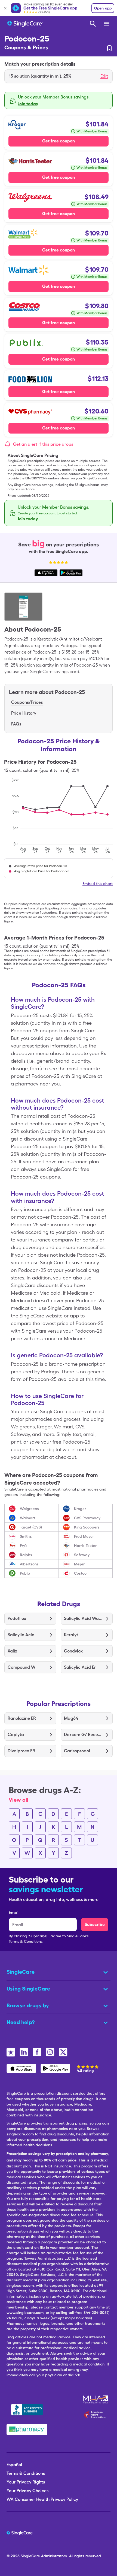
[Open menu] (107, 24)
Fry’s (24, 1546)
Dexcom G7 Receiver (83, 1735)
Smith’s (26, 1536)
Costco (80, 1573)
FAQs (16, 724)
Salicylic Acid (21, 1635)
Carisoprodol (77, 1751)
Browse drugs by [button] (28, 2005)
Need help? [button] (21, 2022)
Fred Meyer (84, 1536)
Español (14, 2465)
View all (19, 1800)
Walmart (27, 1518)
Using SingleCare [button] (28, 1989)
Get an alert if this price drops (43, 444)
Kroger (80, 1509)
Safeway (82, 1555)
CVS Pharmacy (87, 1518)
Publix (25, 1573)
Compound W (21, 1667)
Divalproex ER (21, 1751)
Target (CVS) (31, 1527)
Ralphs (26, 1555)
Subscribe (95, 1924)
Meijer (79, 1564)
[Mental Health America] (96, 2399)
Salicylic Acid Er (80, 1667)
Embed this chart (98, 884)
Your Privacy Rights (26, 2482)
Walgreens (29, 1509)
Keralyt (71, 1635)
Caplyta (16, 1735)
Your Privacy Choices (27, 2491)
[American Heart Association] (96, 2415)
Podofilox (17, 1618)
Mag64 (71, 1718)
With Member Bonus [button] (92, 131)
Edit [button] (104, 76)
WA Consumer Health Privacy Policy (42, 2499)
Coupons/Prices (27, 702)
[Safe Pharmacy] (27, 2429)
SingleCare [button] (21, 1972)
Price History (24, 713)
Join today (28, 104)
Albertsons (29, 1564)
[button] (59, 76)
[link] (109, 48)
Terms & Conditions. (26, 1941)
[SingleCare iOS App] (21, 2068)
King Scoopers (87, 1527)
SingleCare (30, 2556)
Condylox (73, 1651)
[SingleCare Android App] (55, 2068)
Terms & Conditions (26, 2473)
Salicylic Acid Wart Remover (83, 1618)
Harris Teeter (85, 1546)
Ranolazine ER (22, 1718)
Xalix (12, 1651)
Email (14, 1913)
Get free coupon (59, 141)
